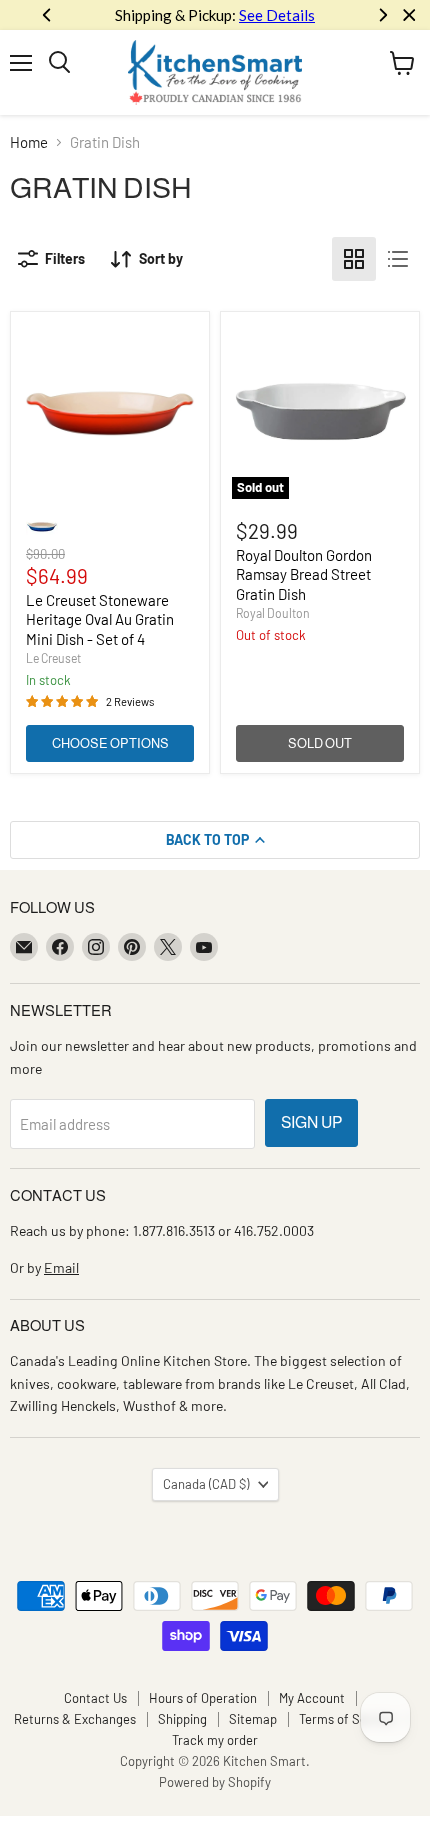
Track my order (215, 1740)
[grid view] (354, 259)
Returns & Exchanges (75, 1719)
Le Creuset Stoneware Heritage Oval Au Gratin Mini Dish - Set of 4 (100, 619)
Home (29, 142)
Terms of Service (347, 1719)
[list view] (398, 259)
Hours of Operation (203, 1698)
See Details (277, 15)
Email (61, 1267)
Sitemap (253, 1719)
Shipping (182, 1719)
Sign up (311, 1122)
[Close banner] (409, 15)
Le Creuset (53, 658)
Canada (206, 1484)
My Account (312, 1698)
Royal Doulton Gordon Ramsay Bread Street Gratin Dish (304, 574)
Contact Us (95, 1698)
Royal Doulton (273, 613)
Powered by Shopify (215, 1782)
